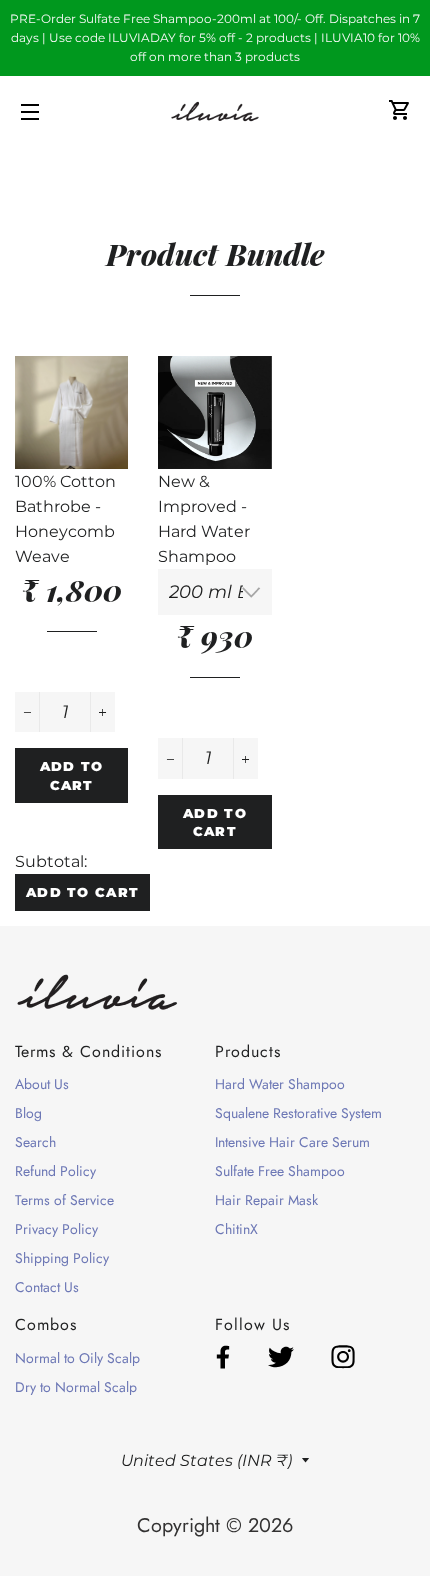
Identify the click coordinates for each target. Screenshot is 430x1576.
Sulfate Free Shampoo (280, 1171)
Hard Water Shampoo (280, 1084)
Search (35, 1142)
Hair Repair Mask (266, 1200)
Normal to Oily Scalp (77, 1358)
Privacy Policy (56, 1229)
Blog (28, 1113)
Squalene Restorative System (298, 1113)
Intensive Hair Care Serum (292, 1142)
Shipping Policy (62, 1258)
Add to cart (82, 892)
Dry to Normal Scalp (76, 1387)
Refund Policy (55, 1171)
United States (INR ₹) (206, 1460)
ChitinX (236, 1229)
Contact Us (47, 1287)
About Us (42, 1084)
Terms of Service (64, 1200)
